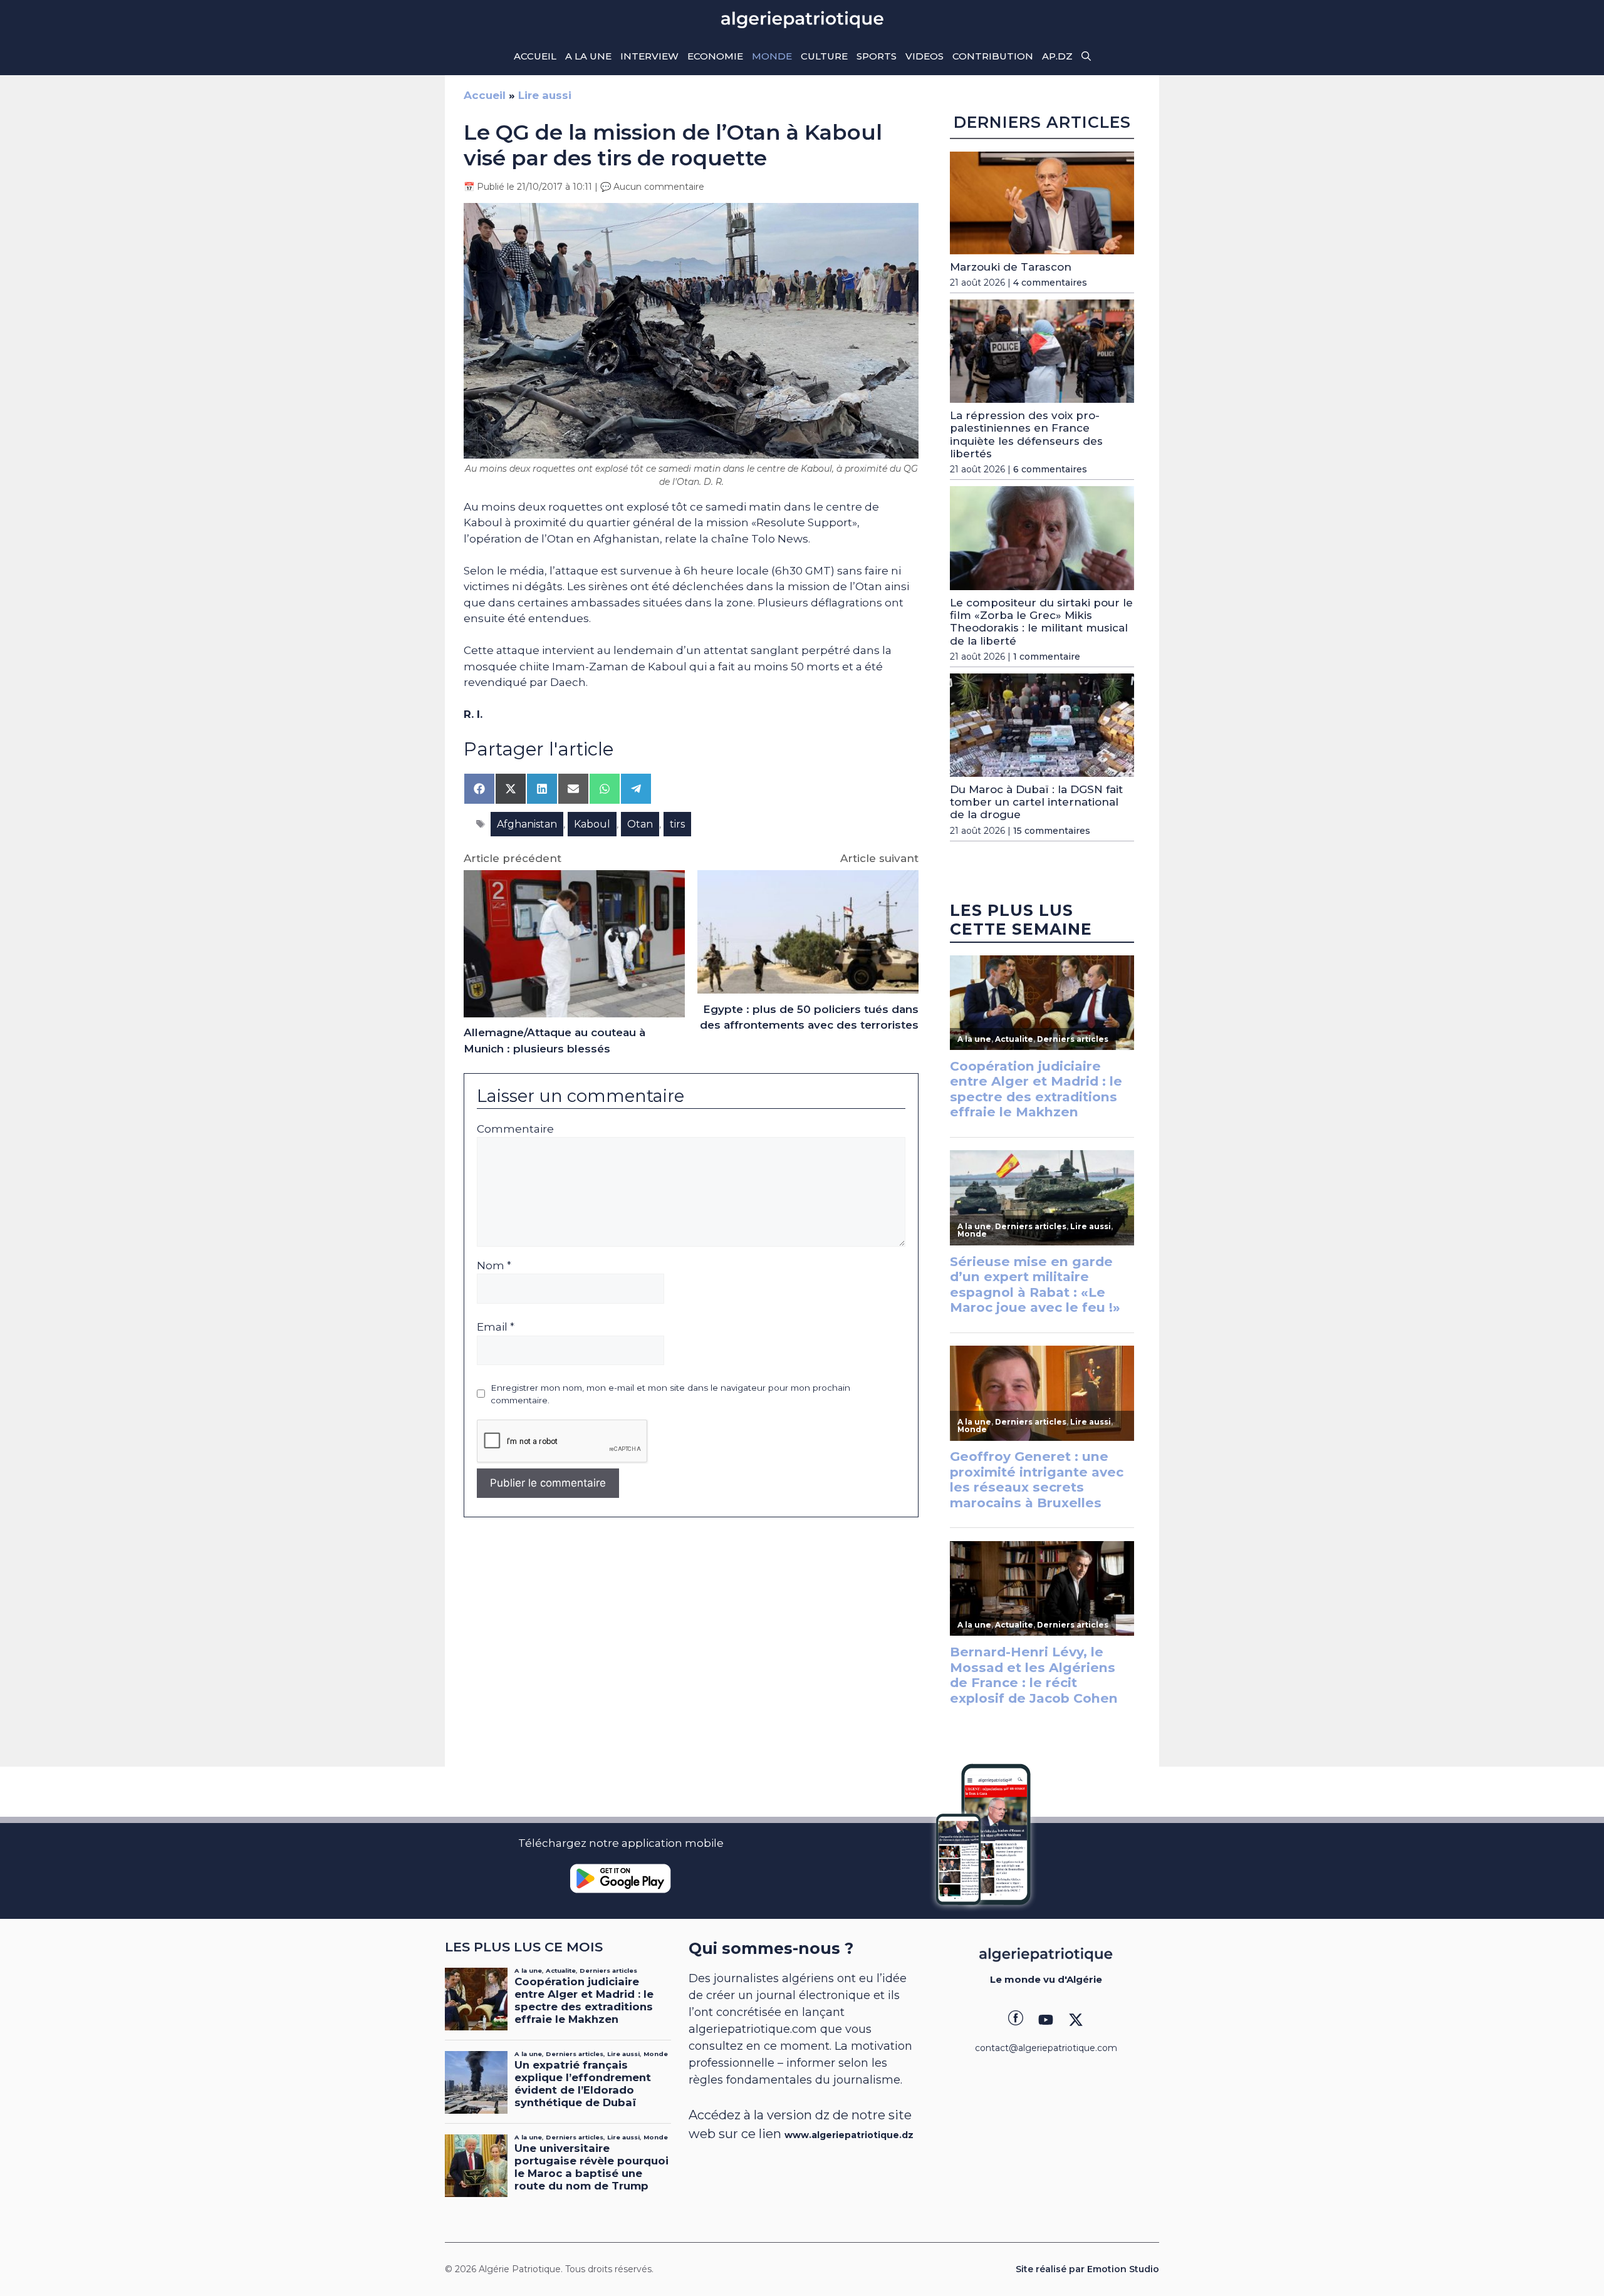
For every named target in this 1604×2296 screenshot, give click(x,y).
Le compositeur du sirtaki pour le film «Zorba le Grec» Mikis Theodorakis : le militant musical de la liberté (1041, 622)
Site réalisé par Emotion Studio (1087, 2269)
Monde (772, 56)
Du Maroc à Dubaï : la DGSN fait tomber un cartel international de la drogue (1036, 802)
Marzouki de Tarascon (1011, 267)
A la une (588, 56)
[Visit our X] (1076, 2020)
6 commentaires (1050, 469)
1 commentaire (1047, 657)
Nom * (494, 1265)
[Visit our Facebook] (1016, 2020)
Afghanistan (527, 824)
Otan (640, 824)
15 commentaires (1052, 831)
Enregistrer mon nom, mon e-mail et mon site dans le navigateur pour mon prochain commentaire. (670, 1394)
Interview (649, 56)
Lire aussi (545, 95)
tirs (677, 824)
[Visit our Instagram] (1046, 2020)
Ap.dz (1057, 56)
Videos (924, 56)
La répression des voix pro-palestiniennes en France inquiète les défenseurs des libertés (1026, 434)
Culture (824, 56)
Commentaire (515, 1129)
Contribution (993, 56)
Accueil (535, 56)
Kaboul (592, 824)
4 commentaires (1050, 283)
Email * (496, 1327)
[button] (1086, 56)
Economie (715, 56)
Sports (877, 56)
